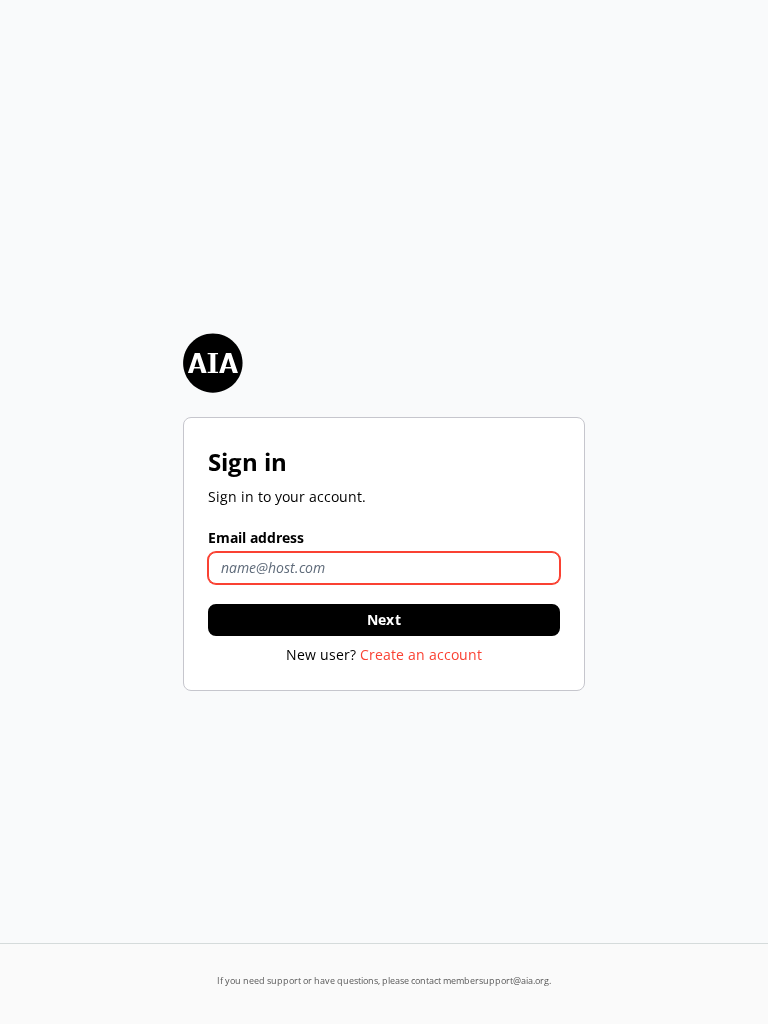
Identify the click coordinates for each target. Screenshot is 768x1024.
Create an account (421, 654)
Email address (256, 537)
